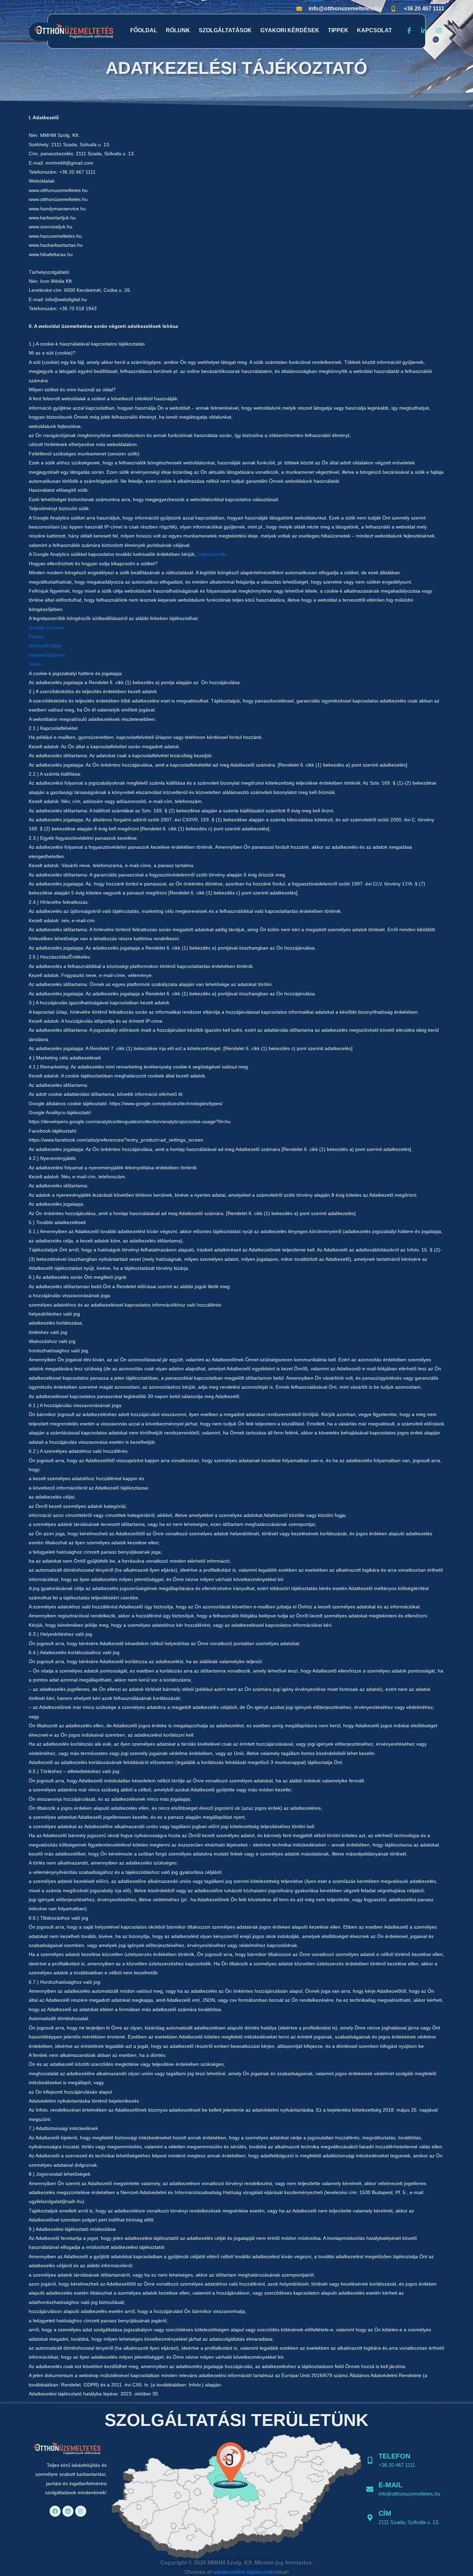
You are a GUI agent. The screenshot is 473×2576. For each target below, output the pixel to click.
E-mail (390, 2485)
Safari (35, 664)
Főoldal (144, 30)
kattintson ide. (213, 554)
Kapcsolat (374, 30)
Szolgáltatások (225, 30)
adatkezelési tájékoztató (244, 2572)
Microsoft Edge (45, 646)
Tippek (338, 30)
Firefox (36, 637)
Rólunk (178, 30)
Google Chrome (46, 628)
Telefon (394, 2456)
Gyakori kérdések (290, 30)
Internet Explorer (47, 655)
